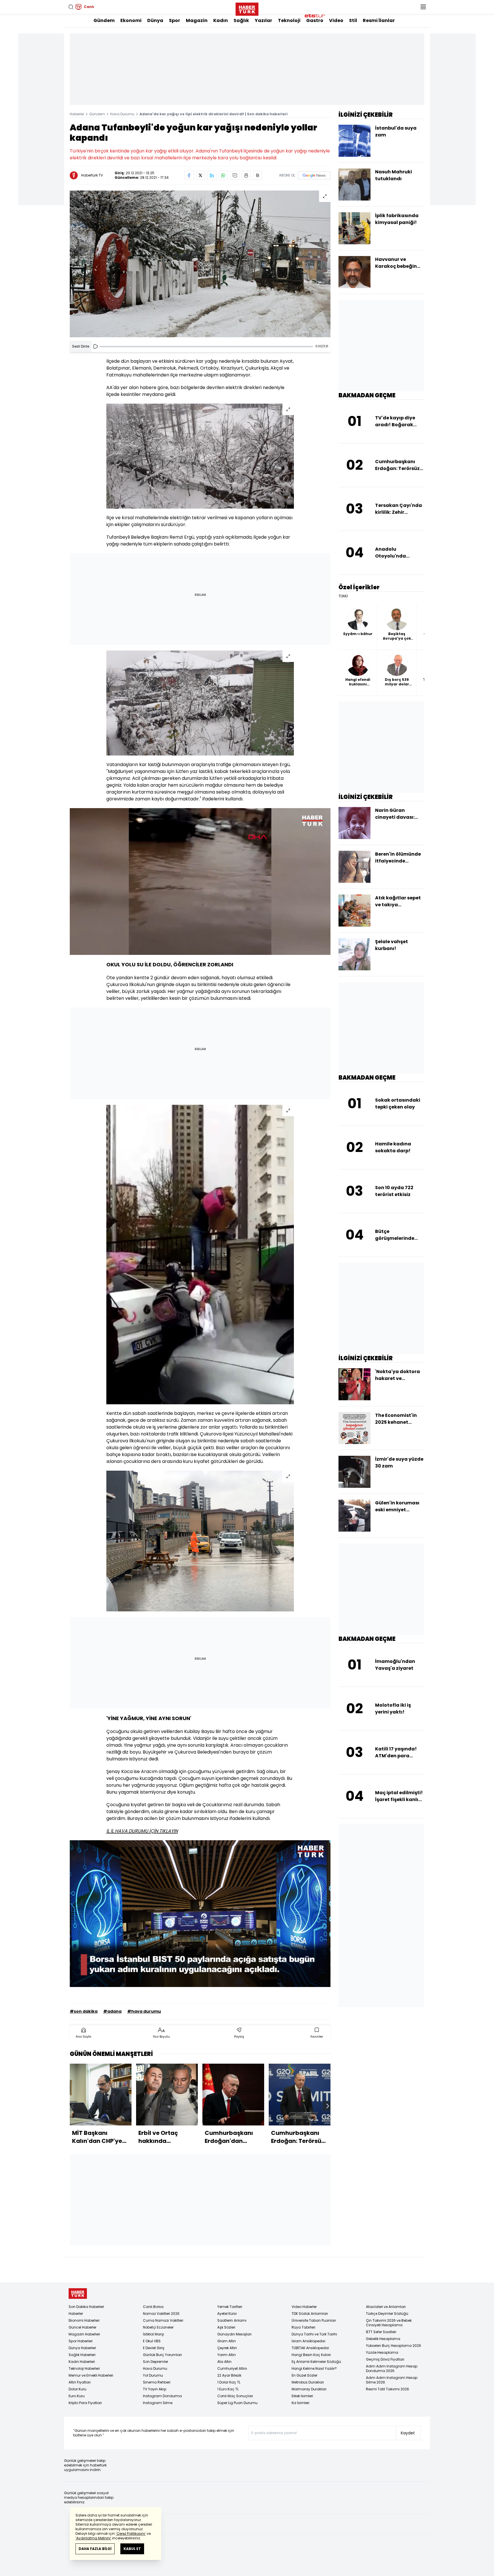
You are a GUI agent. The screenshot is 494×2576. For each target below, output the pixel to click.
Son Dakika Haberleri (86, 2307)
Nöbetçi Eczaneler (158, 2327)
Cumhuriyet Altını (232, 2368)
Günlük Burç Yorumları (162, 2355)
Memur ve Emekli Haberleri (91, 2375)
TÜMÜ (343, 596)
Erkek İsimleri (302, 2396)
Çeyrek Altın (227, 2348)
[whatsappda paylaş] (223, 175)
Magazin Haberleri (84, 2334)
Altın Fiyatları (80, 2382)
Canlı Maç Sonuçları (235, 2396)
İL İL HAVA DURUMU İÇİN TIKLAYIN (142, 1831)
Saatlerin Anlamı (232, 2320)
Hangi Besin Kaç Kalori (311, 2355)
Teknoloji (289, 20)
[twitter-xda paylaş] (200, 175)
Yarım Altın (227, 2355)
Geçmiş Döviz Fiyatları (385, 2359)
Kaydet (408, 2433)
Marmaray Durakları (309, 2389)
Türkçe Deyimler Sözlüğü (387, 2314)
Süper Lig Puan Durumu (237, 2403)
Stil (353, 20)
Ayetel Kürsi (227, 2314)
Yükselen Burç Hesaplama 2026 (394, 2346)
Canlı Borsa (153, 2307)
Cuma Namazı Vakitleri (163, 2320)
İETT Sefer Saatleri (381, 2332)
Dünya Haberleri (82, 2348)
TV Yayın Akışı (155, 2389)
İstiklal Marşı (154, 2334)
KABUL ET (132, 2549)
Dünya (155, 20)
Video (336, 20)
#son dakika (84, 2011)
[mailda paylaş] (235, 175)
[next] (328, 2106)
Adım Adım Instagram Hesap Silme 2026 (392, 2380)
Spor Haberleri (81, 2341)
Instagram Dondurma (162, 2396)
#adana (112, 2011)
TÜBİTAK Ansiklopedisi (310, 2348)
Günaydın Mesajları (234, 2334)
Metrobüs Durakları (308, 2382)
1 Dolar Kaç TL (229, 2382)
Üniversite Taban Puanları (314, 2320)
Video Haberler (304, 2307)
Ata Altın (224, 2362)
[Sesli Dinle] (95, 346)
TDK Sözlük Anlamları (310, 2314)
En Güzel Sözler (304, 2375)
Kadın (221, 20)
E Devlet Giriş (154, 2348)
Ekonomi (131, 20)
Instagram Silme (158, 2403)
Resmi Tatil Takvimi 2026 (388, 2389)
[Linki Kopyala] (258, 175)
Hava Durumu (122, 114)
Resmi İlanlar (379, 20)
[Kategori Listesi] (423, 7)
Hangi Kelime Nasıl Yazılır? (314, 2368)
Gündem (104, 20)
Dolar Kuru (77, 2389)
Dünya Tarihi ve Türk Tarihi (314, 2334)
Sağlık (241, 20)
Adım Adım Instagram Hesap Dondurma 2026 (392, 2368)
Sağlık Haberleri (82, 2355)
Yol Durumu (153, 2375)
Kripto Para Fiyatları (85, 2403)
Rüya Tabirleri (303, 2327)
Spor (175, 20)
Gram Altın (227, 2341)
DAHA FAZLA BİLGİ (95, 2549)
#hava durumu (144, 2011)
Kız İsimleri (300, 2403)
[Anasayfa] (78, 2294)
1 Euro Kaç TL (228, 2389)
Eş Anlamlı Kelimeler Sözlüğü (316, 2362)
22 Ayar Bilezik (229, 2375)
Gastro (315, 20)
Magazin (197, 20)
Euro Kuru (77, 2396)
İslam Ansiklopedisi (308, 2341)
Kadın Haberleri (82, 2362)
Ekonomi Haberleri (84, 2320)
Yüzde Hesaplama (382, 2352)
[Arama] (71, 7)
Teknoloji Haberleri (84, 2368)
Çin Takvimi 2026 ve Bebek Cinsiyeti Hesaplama (389, 2323)
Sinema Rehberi (157, 2382)
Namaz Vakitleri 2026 (161, 2314)
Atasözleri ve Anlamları (386, 2307)
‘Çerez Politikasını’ (131, 2534)
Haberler (77, 114)
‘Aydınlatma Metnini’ (93, 2538)
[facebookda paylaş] (189, 175)
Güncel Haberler (82, 2327)
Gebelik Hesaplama (383, 2339)
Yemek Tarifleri (230, 2307)
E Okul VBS (152, 2341)
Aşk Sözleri (226, 2327)
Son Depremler (156, 2362)
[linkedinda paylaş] (212, 175)
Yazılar (263, 20)
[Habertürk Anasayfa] (247, 8)
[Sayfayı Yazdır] (246, 175)
